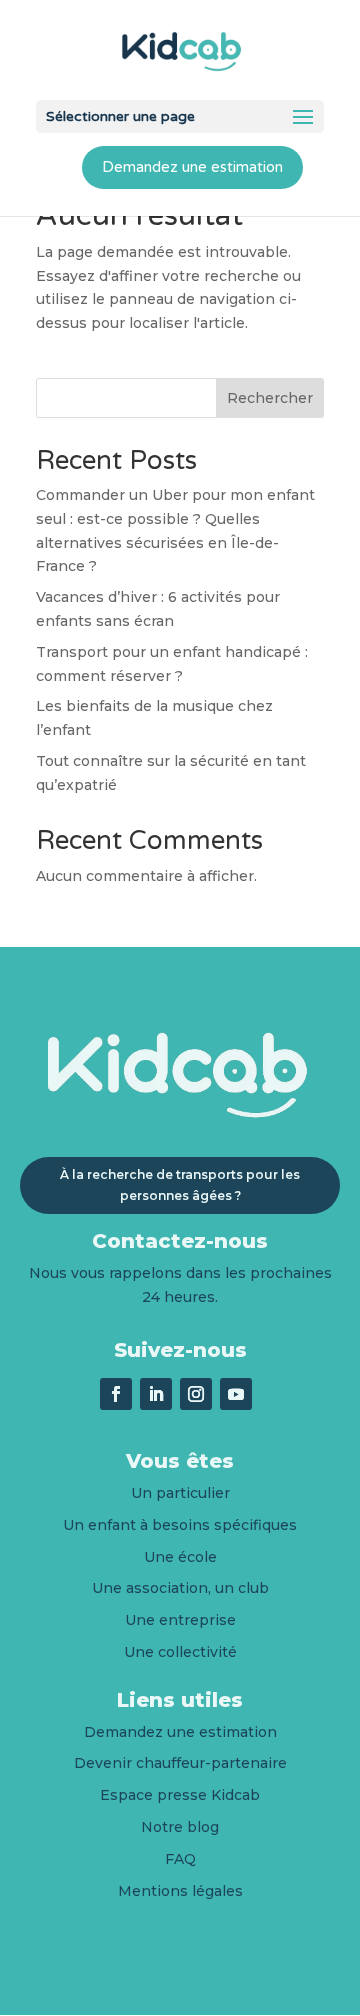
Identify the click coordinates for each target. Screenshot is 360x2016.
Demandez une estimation (192, 167)
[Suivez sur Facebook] (116, 1394)
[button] (303, 118)
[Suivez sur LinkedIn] (156, 1394)
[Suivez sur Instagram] (196, 1394)
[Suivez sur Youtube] (236, 1394)
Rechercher (270, 398)
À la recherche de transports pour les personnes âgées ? (180, 1184)
